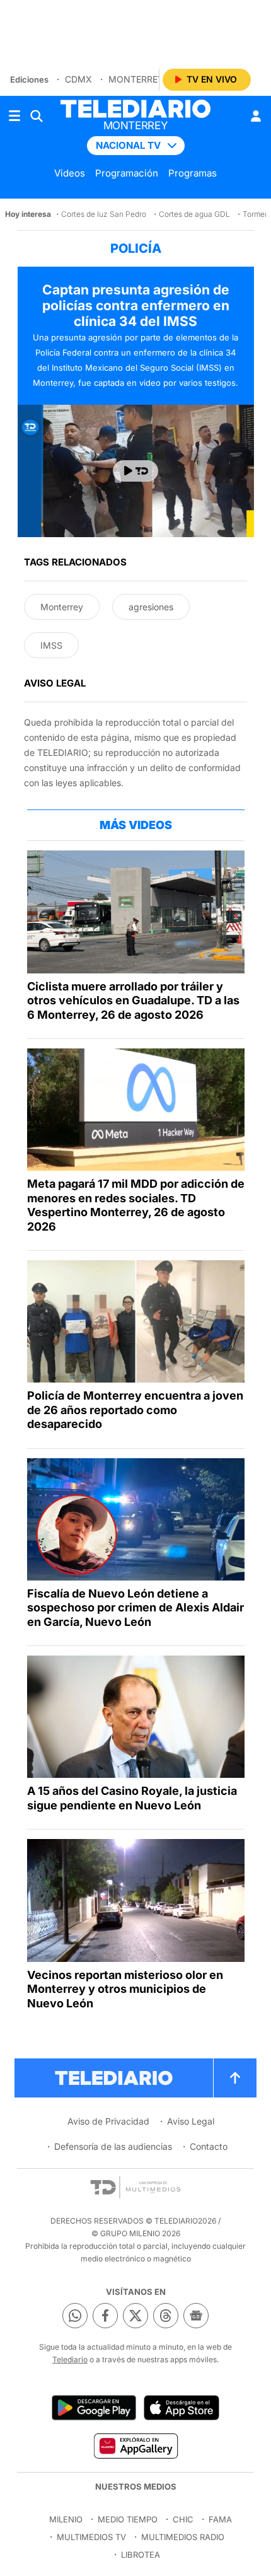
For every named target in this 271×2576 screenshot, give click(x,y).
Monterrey (136, 79)
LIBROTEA (141, 2555)
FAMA (220, 2519)
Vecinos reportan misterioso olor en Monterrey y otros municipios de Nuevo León (125, 1989)
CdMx (78, 79)
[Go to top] (235, 2078)
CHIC (183, 2519)
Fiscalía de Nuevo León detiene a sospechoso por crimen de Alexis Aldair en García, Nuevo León (135, 1608)
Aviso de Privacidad (108, 2121)
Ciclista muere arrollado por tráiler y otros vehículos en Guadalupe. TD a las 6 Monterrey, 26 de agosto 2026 (133, 1001)
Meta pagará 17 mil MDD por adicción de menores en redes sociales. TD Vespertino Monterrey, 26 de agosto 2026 (136, 1205)
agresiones (151, 607)
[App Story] (182, 2408)
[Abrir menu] (14, 116)
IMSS (51, 645)
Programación (127, 173)
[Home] (135, 109)
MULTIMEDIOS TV (91, 2537)
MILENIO (66, 2519)
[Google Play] (94, 2408)
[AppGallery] (135, 2445)
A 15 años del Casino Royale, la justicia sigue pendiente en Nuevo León (132, 1798)
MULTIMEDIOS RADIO (183, 2537)
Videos (70, 173)
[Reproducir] (135, 471)
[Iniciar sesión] (256, 116)
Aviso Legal (191, 2121)
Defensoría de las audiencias (113, 2146)
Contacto (209, 2146)
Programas (193, 173)
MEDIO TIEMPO (128, 2519)
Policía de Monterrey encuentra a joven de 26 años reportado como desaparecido (135, 1410)
